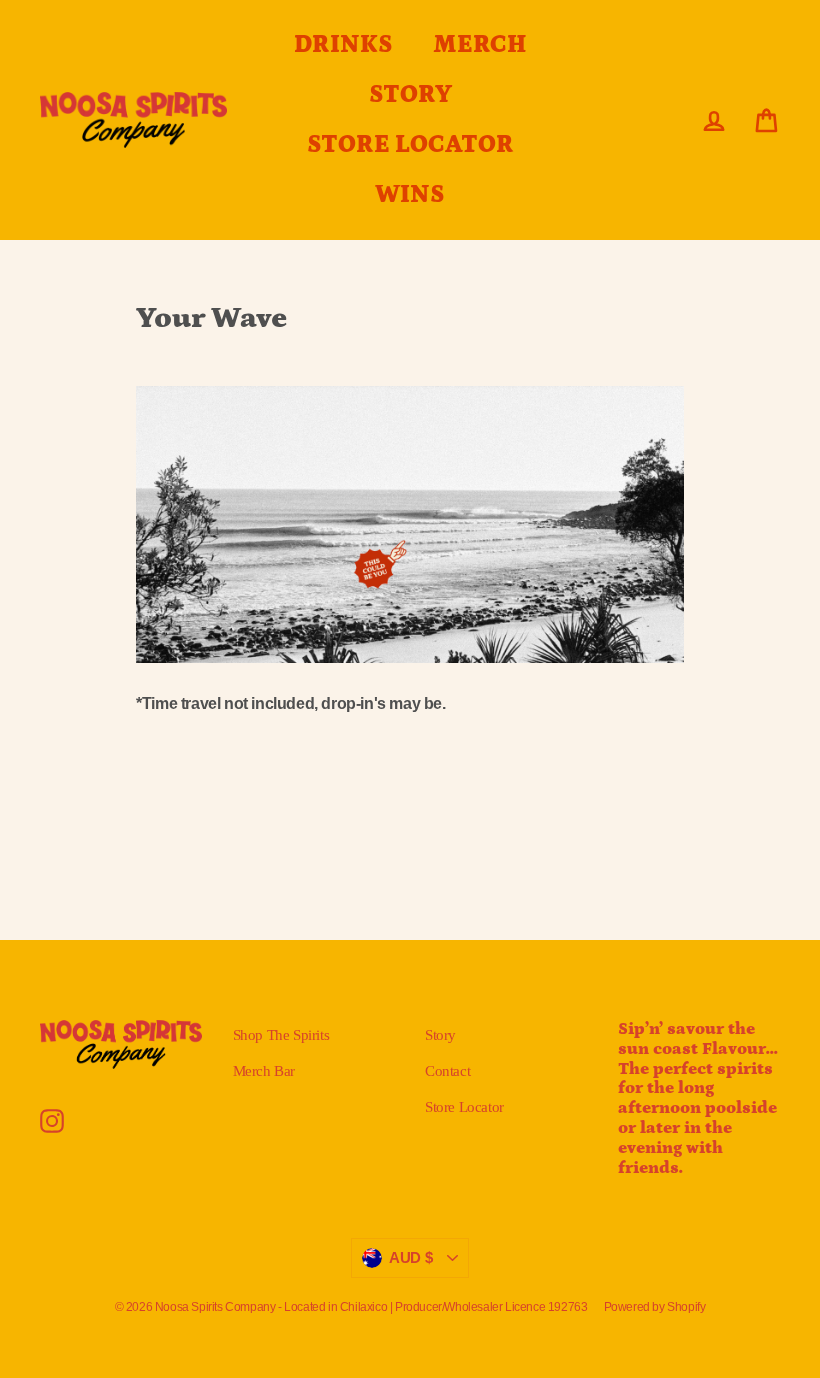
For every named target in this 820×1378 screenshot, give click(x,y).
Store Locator (464, 1107)
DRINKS (343, 45)
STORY (410, 95)
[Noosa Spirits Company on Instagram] (52, 1121)
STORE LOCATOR (410, 145)
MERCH (480, 45)
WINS (410, 195)
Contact (447, 1071)
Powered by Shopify (655, 1307)
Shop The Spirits (281, 1035)
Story (440, 1035)
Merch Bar (264, 1071)
